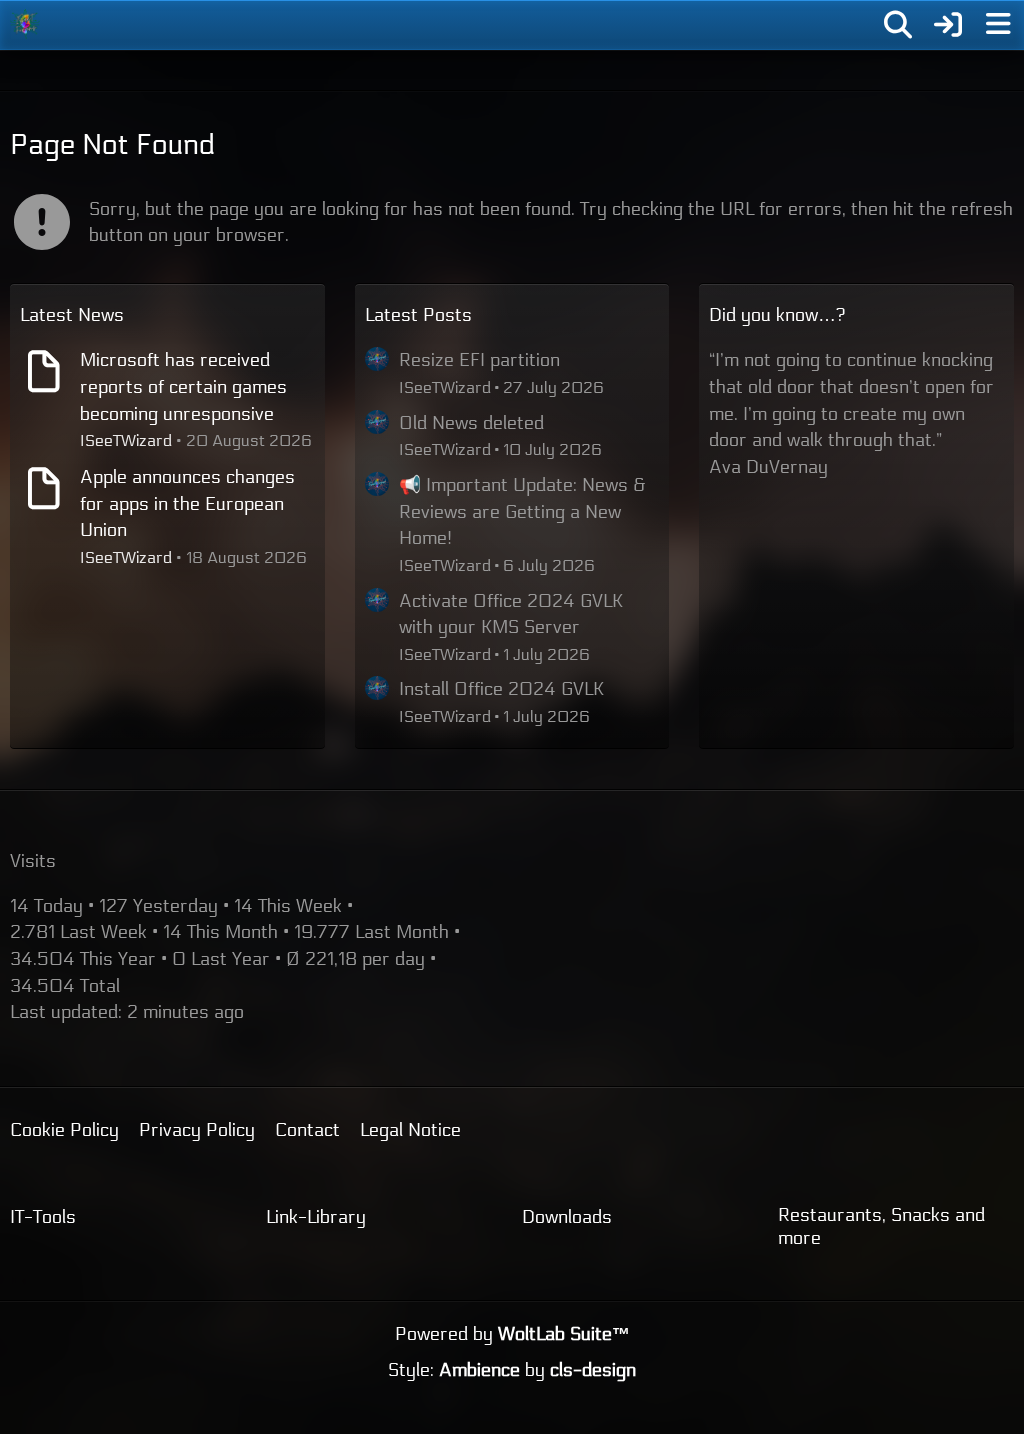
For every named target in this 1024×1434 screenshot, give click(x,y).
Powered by (512, 1334)
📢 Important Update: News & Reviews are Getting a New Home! (522, 511)
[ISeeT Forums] (25, 24)
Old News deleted (471, 423)
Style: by (512, 1370)
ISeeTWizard (126, 440)
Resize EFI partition (479, 360)
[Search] (898, 25)
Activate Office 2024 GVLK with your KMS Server (511, 614)
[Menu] (998, 25)
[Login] (948, 25)
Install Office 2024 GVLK (501, 689)
